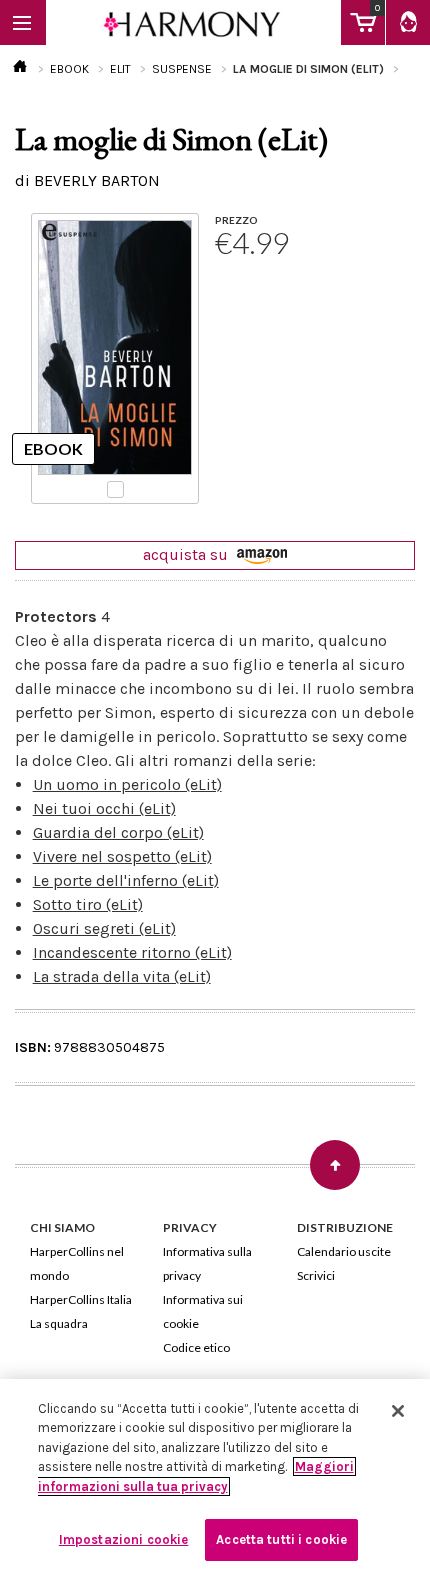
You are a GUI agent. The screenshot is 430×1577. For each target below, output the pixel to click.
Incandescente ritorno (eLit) (132, 952)
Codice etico (196, 1347)
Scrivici (316, 1275)
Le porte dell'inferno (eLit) (126, 880)
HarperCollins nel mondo (77, 1263)
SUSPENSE (182, 69)
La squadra (59, 1323)
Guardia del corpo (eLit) (118, 832)
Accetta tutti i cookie (281, 1539)
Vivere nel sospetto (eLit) (122, 856)
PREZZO (236, 220)
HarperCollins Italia (81, 1299)
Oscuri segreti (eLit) (104, 928)
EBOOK (69, 69)
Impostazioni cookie (123, 1539)
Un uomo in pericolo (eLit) (127, 784)
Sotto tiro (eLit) (88, 904)
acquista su (187, 554)
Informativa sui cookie (203, 1311)
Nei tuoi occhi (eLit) (104, 808)
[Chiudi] (398, 1411)
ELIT (120, 69)
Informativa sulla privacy (207, 1263)
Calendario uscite (344, 1251)
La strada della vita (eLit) (122, 976)
